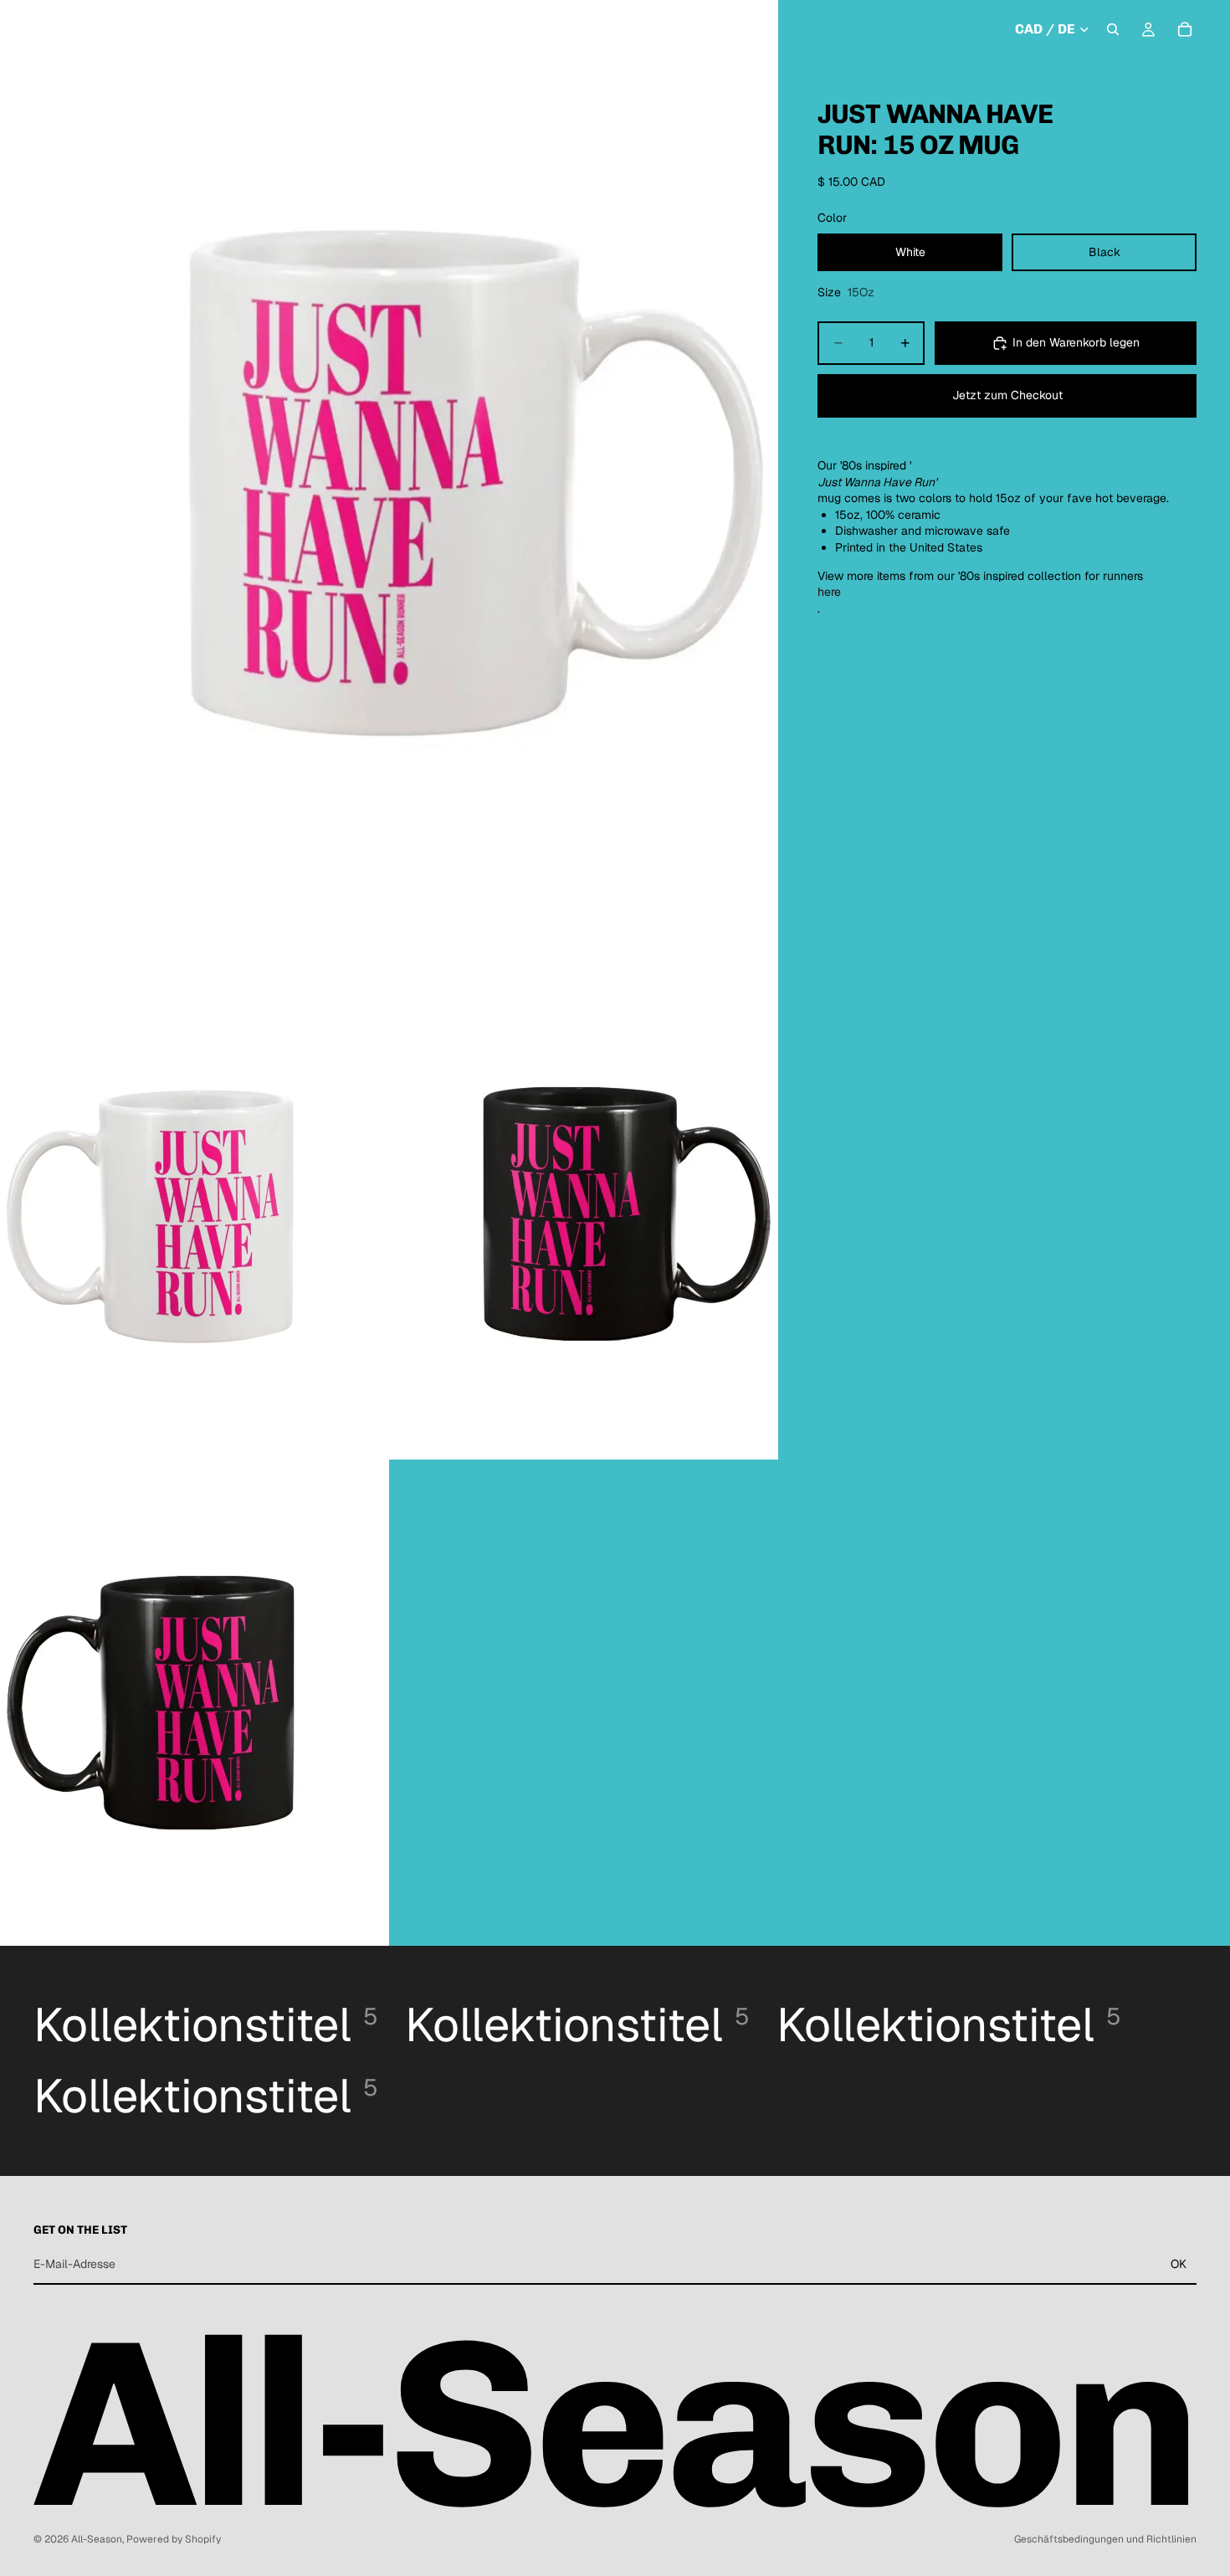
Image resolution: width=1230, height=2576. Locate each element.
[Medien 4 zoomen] (195, 1703)
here (829, 592)
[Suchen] (1113, 29)
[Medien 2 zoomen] (195, 1216)
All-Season (97, 2539)
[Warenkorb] (1185, 29)
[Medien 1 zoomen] (389, 487)
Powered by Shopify (174, 2539)
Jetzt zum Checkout (1007, 395)
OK (1179, 2264)
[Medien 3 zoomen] (584, 1216)
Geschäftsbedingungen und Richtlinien (1105, 2539)
